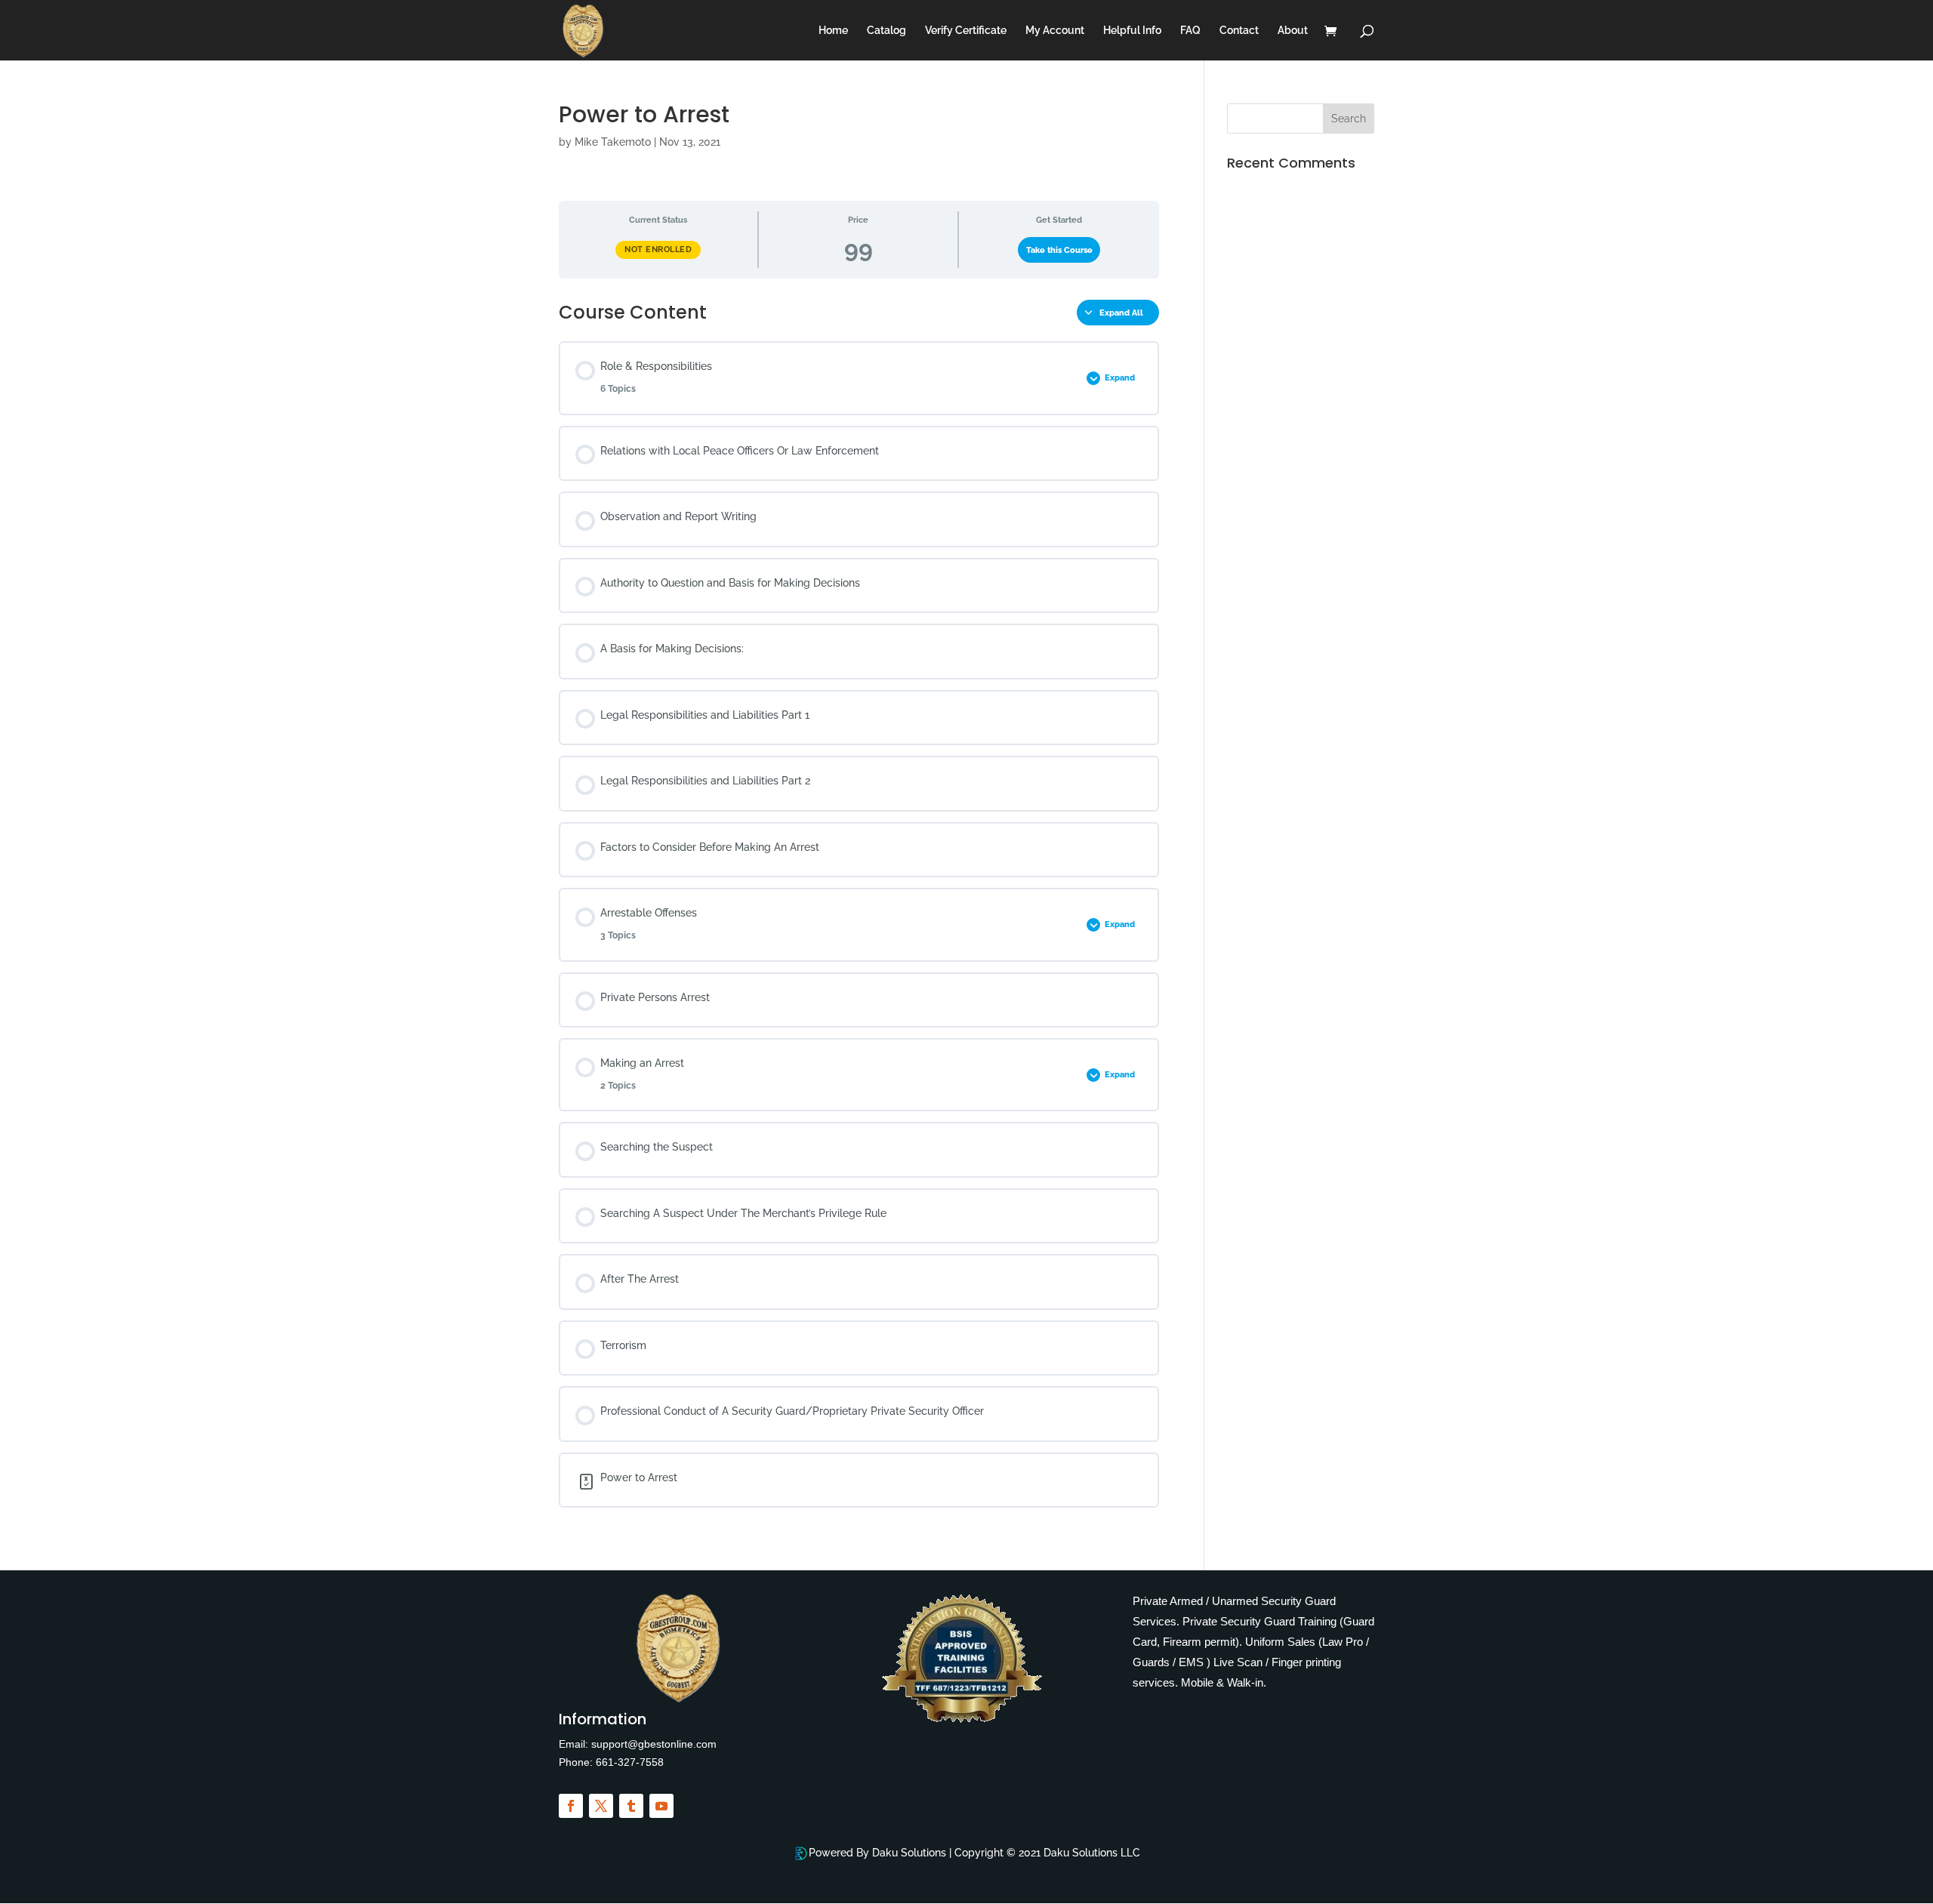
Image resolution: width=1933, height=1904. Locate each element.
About (1293, 31)
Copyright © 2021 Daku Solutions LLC (1047, 1853)
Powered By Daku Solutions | (882, 1853)
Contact (1239, 31)
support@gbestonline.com (652, 1744)
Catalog (886, 31)
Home (833, 31)
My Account (1055, 31)
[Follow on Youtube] (661, 1806)
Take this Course (1059, 250)
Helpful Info (1132, 31)
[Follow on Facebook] (571, 1806)
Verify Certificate (966, 31)
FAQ (1190, 31)
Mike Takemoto (613, 142)
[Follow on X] (601, 1806)
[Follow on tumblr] (631, 1806)
